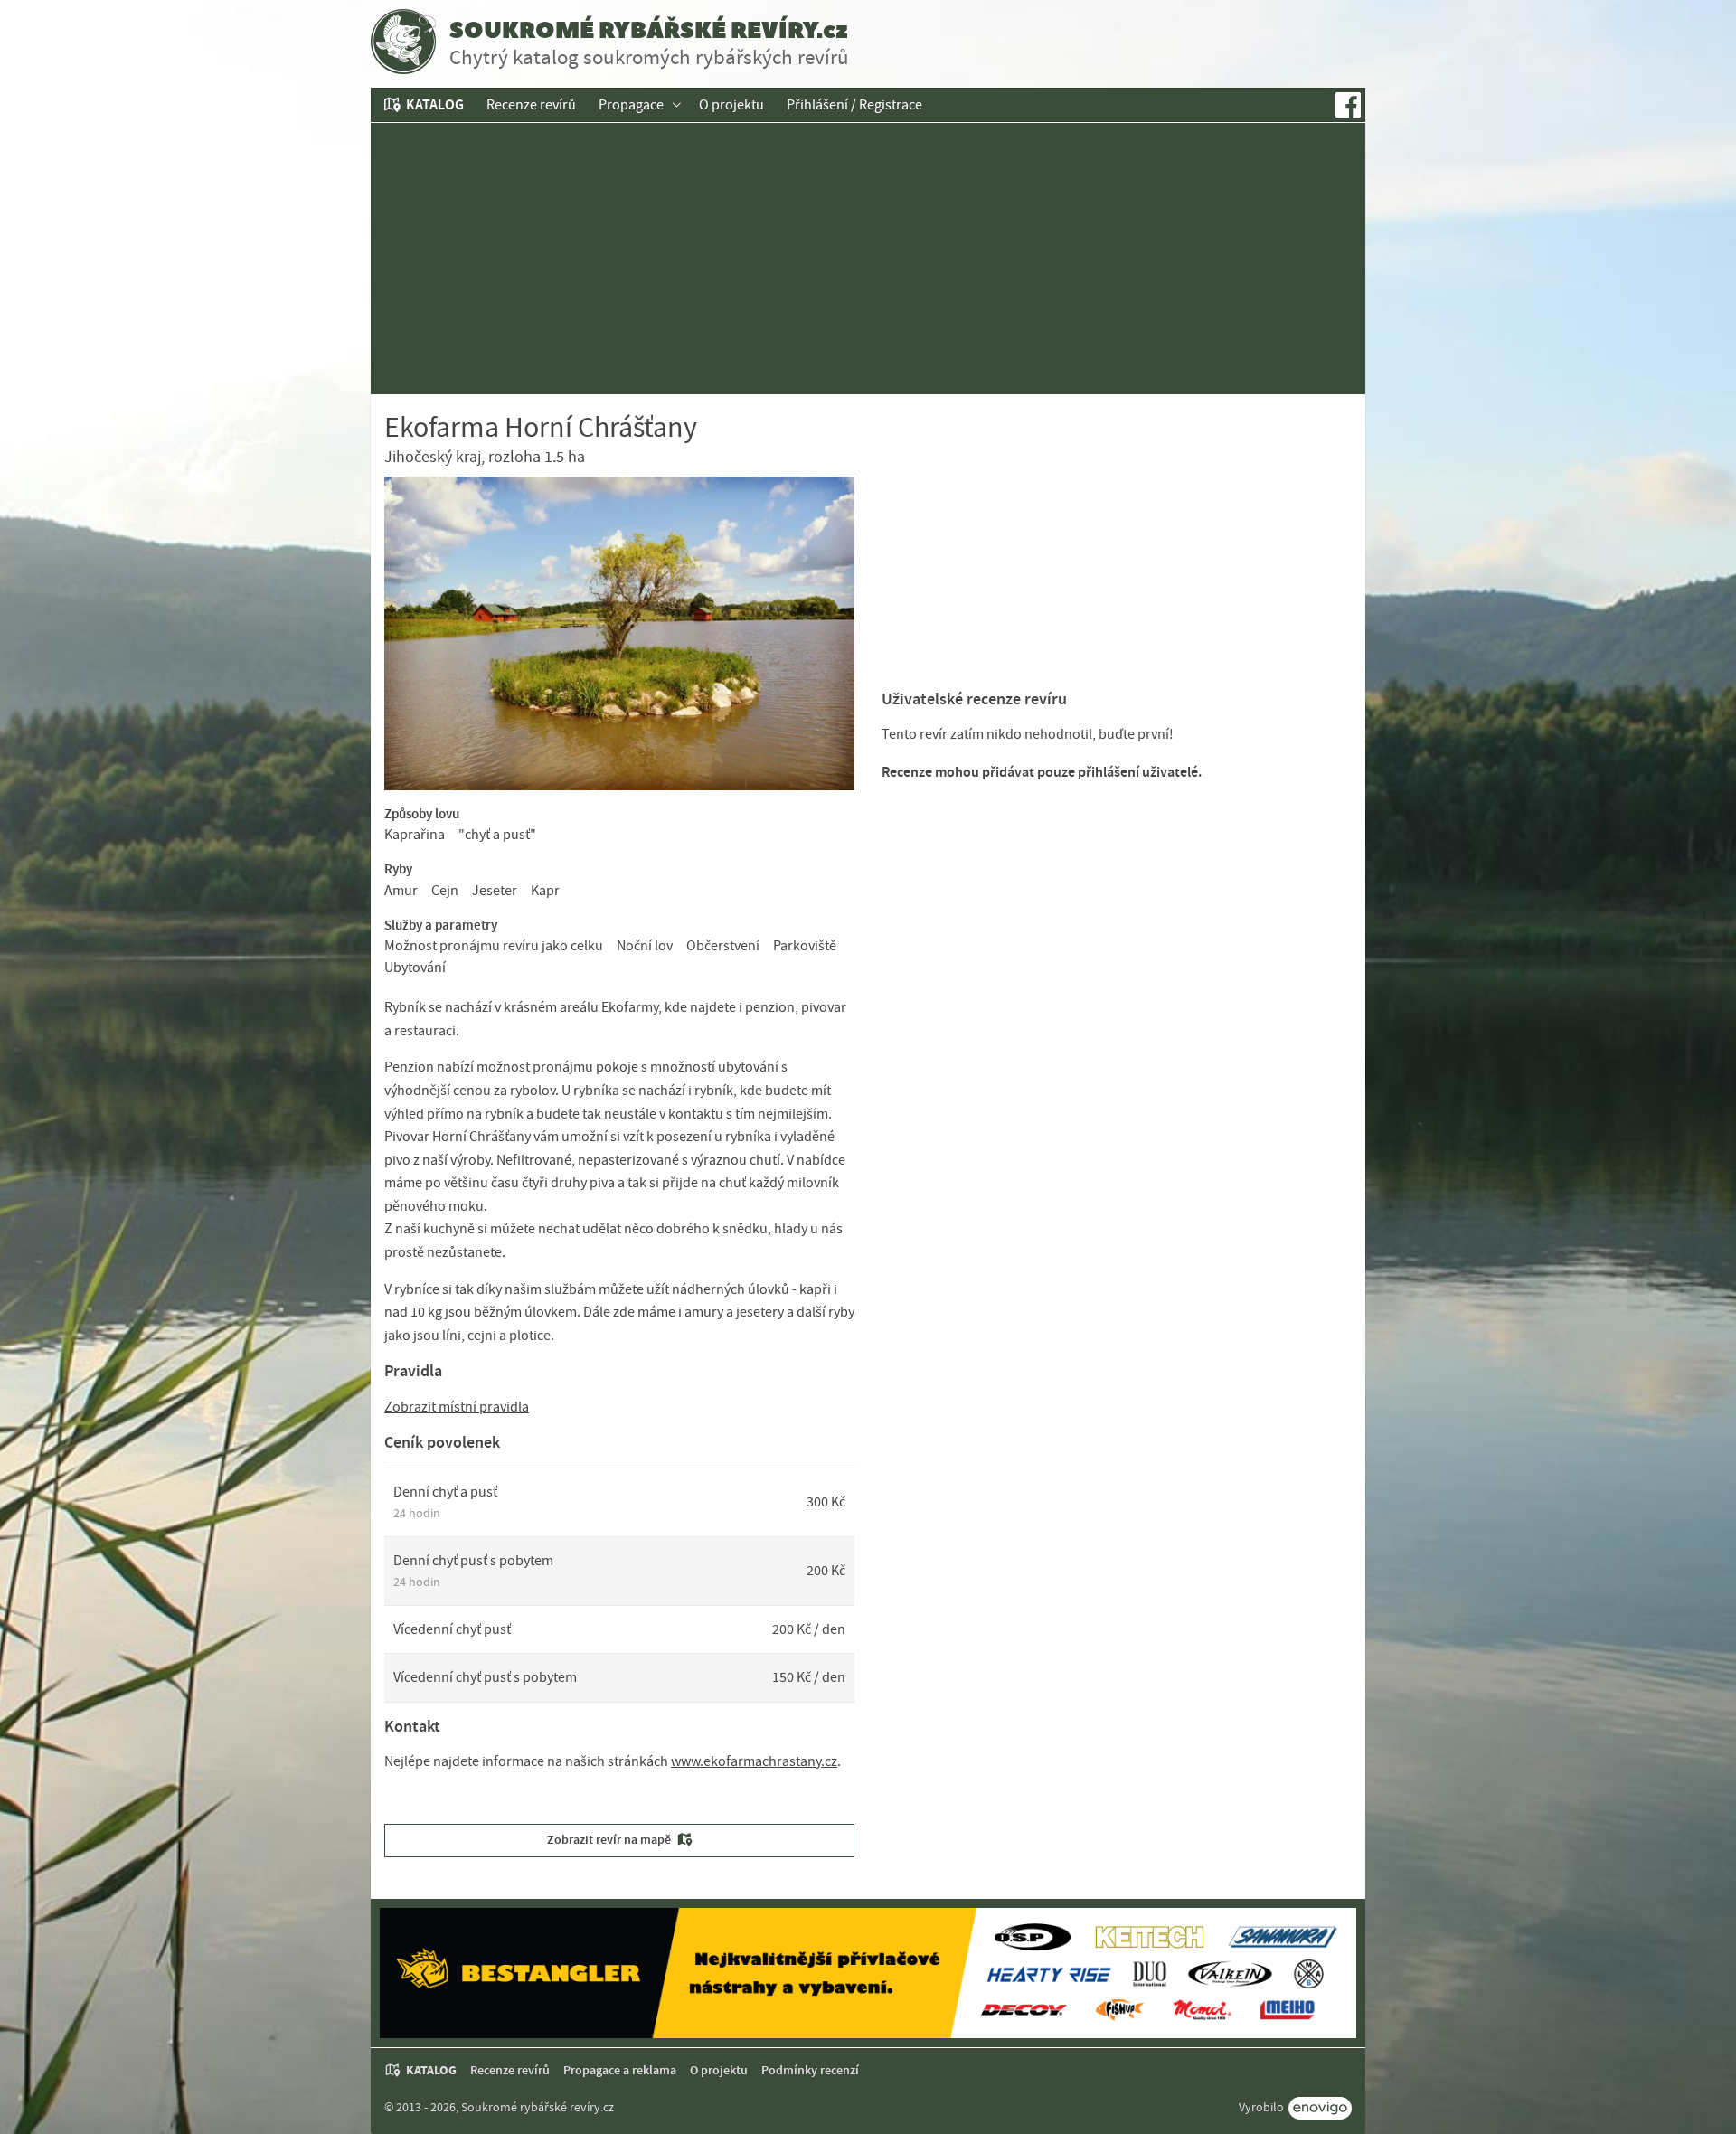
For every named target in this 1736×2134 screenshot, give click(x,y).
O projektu (731, 105)
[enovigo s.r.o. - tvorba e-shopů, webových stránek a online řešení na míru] (1320, 2108)
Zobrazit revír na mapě (609, 1840)
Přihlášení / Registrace (854, 105)
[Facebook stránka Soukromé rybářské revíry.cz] (1348, 105)
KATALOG (435, 104)
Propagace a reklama (620, 2070)
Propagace (631, 105)
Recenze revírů (531, 105)
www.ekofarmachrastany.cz (754, 1761)
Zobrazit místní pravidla (457, 1407)
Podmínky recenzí (810, 2070)
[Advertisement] (868, 259)
